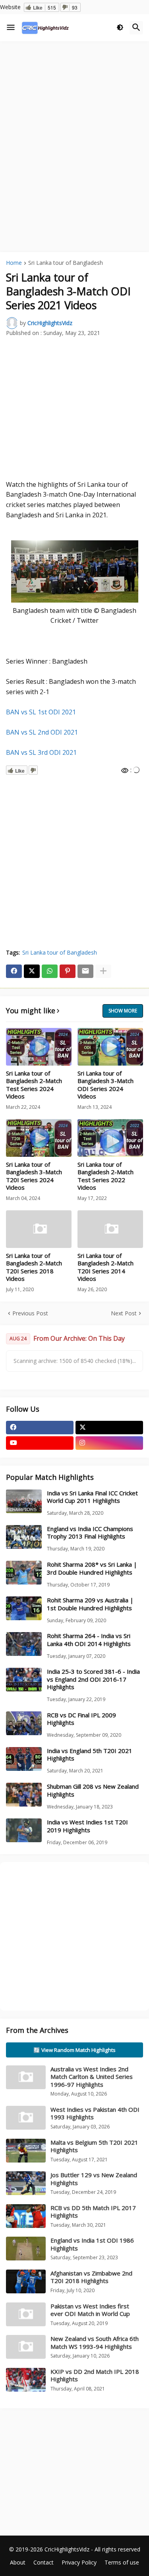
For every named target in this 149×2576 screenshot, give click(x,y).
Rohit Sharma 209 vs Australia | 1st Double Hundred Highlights (90, 1604)
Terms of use (122, 2562)
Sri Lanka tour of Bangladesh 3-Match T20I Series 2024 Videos (34, 1176)
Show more (123, 1011)
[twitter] (109, 1428)
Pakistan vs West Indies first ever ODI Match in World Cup (90, 2310)
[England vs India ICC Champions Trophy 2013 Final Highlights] (24, 1537)
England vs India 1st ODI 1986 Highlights (92, 2244)
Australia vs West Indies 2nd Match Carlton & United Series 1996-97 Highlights (92, 2077)
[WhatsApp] (50, 971)
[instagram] (109, 1443)
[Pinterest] (68, 971)
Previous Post (30, 1313)
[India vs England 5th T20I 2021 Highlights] (24, 1759)
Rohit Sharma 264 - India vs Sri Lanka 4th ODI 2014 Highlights (89, 1640)
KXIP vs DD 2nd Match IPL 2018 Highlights (95, 2375)
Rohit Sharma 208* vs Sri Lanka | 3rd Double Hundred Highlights (92, 1568)
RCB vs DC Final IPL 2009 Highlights (81, 1719)
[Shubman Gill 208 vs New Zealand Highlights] (24, 1795)
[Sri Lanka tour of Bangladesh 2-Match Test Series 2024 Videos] (39, 1047)
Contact (44, 2562)
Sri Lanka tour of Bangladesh (66, 263)
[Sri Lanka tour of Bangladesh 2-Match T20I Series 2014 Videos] (110, 1229)
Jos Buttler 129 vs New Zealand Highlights (94, 2179)
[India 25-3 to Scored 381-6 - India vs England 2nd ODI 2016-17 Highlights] (24, 1680)
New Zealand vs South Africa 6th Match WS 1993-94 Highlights (95, 2343)
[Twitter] (32, 971)
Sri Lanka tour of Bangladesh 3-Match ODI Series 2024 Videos (105, 1085)
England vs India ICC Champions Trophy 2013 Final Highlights (90, 1533)
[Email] (85, 971)
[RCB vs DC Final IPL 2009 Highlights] (24, 1723)
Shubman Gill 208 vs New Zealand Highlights (93, 1790)
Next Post (124, 1313)
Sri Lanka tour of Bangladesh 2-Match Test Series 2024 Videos (34, 1085)
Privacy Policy (79, 2562)
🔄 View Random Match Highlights (74, 2050)
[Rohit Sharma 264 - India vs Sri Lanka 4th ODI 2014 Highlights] (24, 1644)
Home (14, 263)
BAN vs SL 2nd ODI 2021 (42, 732)
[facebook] (40, 1428)
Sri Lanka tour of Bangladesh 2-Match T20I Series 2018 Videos (34, 1267)
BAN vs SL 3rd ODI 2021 (41, 752)
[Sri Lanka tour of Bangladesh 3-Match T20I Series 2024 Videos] (39, 1138)
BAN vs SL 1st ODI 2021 (41, 712)
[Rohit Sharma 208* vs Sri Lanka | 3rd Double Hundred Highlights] (24, 1573)
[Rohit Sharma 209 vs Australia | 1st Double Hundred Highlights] (24, 1608)
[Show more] (103, 971)
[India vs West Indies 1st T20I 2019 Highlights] (24, 1830)
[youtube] (40, 1443)
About (18, 2562)
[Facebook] (14, 971)
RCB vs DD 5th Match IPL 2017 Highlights (93, 2212)
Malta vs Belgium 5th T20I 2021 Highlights (94, 2146)
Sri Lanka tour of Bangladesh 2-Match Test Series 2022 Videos (105, 1176)
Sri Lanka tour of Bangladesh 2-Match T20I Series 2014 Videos (105, 1267)
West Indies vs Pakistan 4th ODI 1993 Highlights (95, 2113)
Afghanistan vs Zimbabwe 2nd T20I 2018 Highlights (91, 2277)
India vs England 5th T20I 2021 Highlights (90, 1755)
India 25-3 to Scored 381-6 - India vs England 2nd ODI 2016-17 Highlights (93, 1679)
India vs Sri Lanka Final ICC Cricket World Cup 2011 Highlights (92, 1497)
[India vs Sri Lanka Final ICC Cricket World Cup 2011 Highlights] (24, 1501)
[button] (11, 28)
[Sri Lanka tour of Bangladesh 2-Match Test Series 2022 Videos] (110, 1138)
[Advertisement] (74, 123)
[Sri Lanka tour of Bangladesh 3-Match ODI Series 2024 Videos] (110, 1047)
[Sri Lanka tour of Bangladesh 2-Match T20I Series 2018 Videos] (39, 1229)
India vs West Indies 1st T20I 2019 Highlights (87, 1826)
